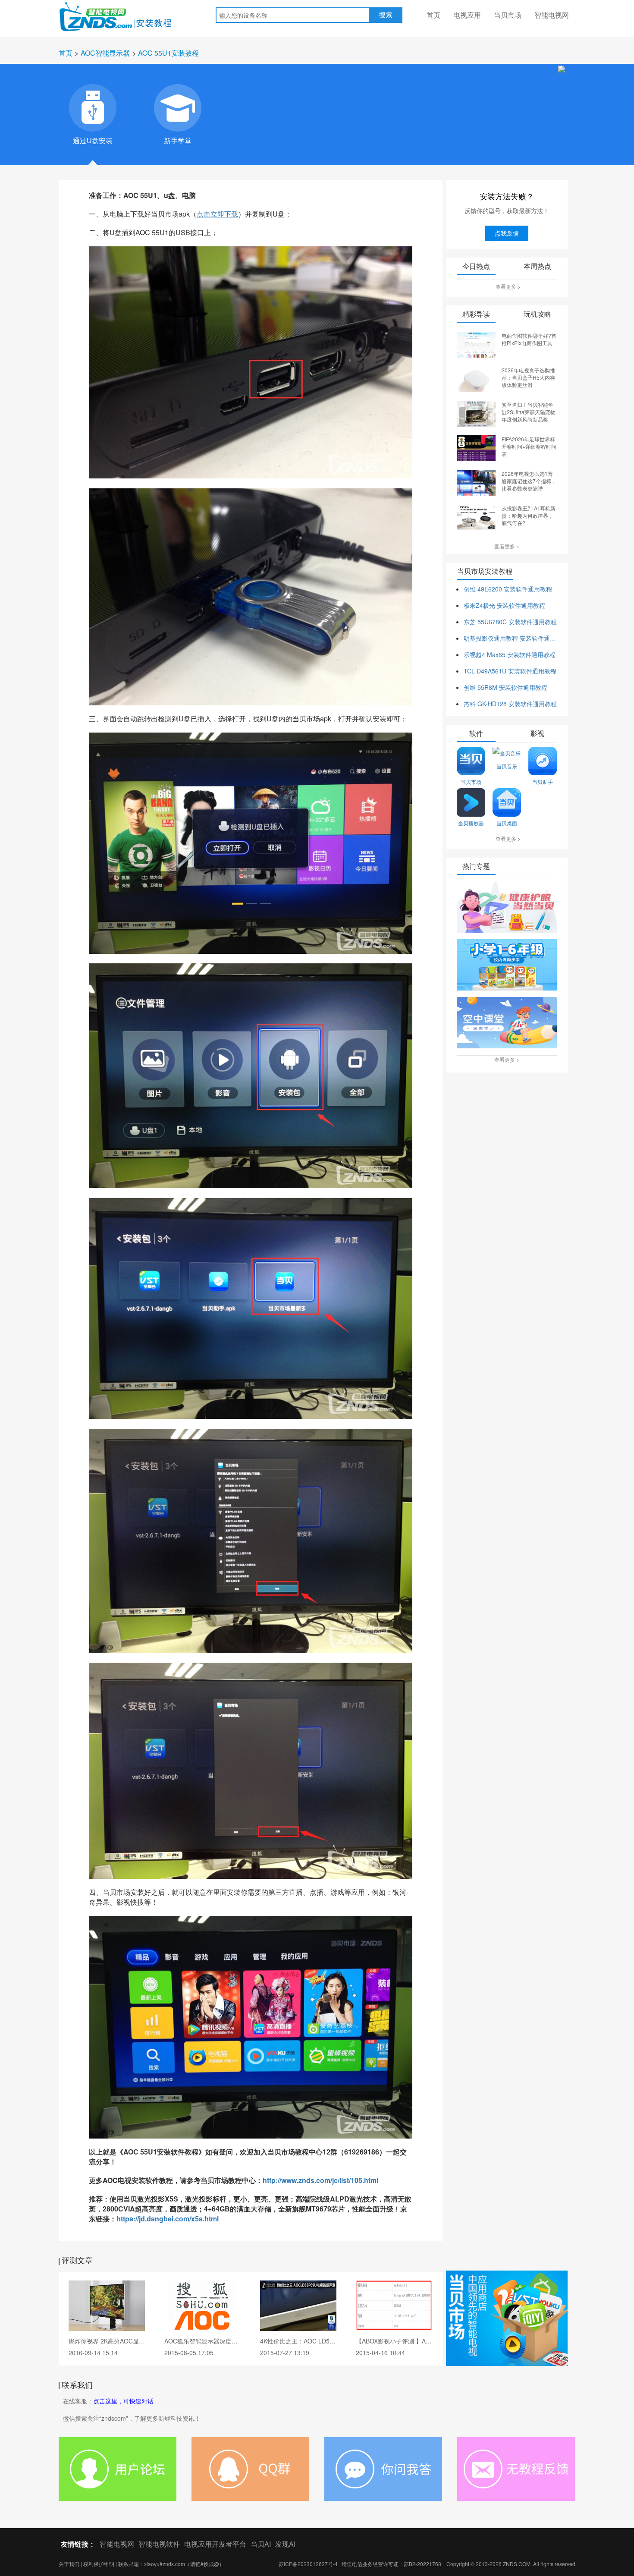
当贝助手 (543, 782)
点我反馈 (507, 233)
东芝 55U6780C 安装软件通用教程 (510, 622)
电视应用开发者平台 (215, 2544)
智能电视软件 (159, 2544)
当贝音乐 (507, 766)
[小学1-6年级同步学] (507, 966)
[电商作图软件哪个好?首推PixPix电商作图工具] (476, 344)
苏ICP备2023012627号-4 (308, 2564)
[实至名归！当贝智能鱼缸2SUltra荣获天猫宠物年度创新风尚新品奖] (476, 413)
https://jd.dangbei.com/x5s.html (168, 2219)
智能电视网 (552, 15)
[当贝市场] (507, 2318)
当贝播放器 (471, 823)
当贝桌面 (507, 823)
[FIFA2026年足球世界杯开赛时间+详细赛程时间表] (476, 447)
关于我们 (69, 2564)
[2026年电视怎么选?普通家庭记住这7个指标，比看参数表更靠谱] (476, 482)
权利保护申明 (99, 2564)
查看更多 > (508, 286)
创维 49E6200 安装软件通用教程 (508, 589)
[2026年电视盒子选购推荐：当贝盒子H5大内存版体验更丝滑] (476, 378)
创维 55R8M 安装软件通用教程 (505, 687)
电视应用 (467, 15)
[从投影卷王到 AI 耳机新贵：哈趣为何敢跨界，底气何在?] (476, 516)
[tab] (93, 108)
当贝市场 (508, 15)
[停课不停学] (507, 908)
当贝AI (261, 2544)
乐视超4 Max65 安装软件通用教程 (510, 654)
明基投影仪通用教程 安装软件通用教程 (510, 638)
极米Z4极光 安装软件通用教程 (504, 605)
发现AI (285, 2544)
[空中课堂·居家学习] (507, 1023)
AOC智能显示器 (105, 53)
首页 (433, 15)
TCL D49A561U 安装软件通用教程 (510, 671)
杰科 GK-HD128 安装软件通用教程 (510, 704)
